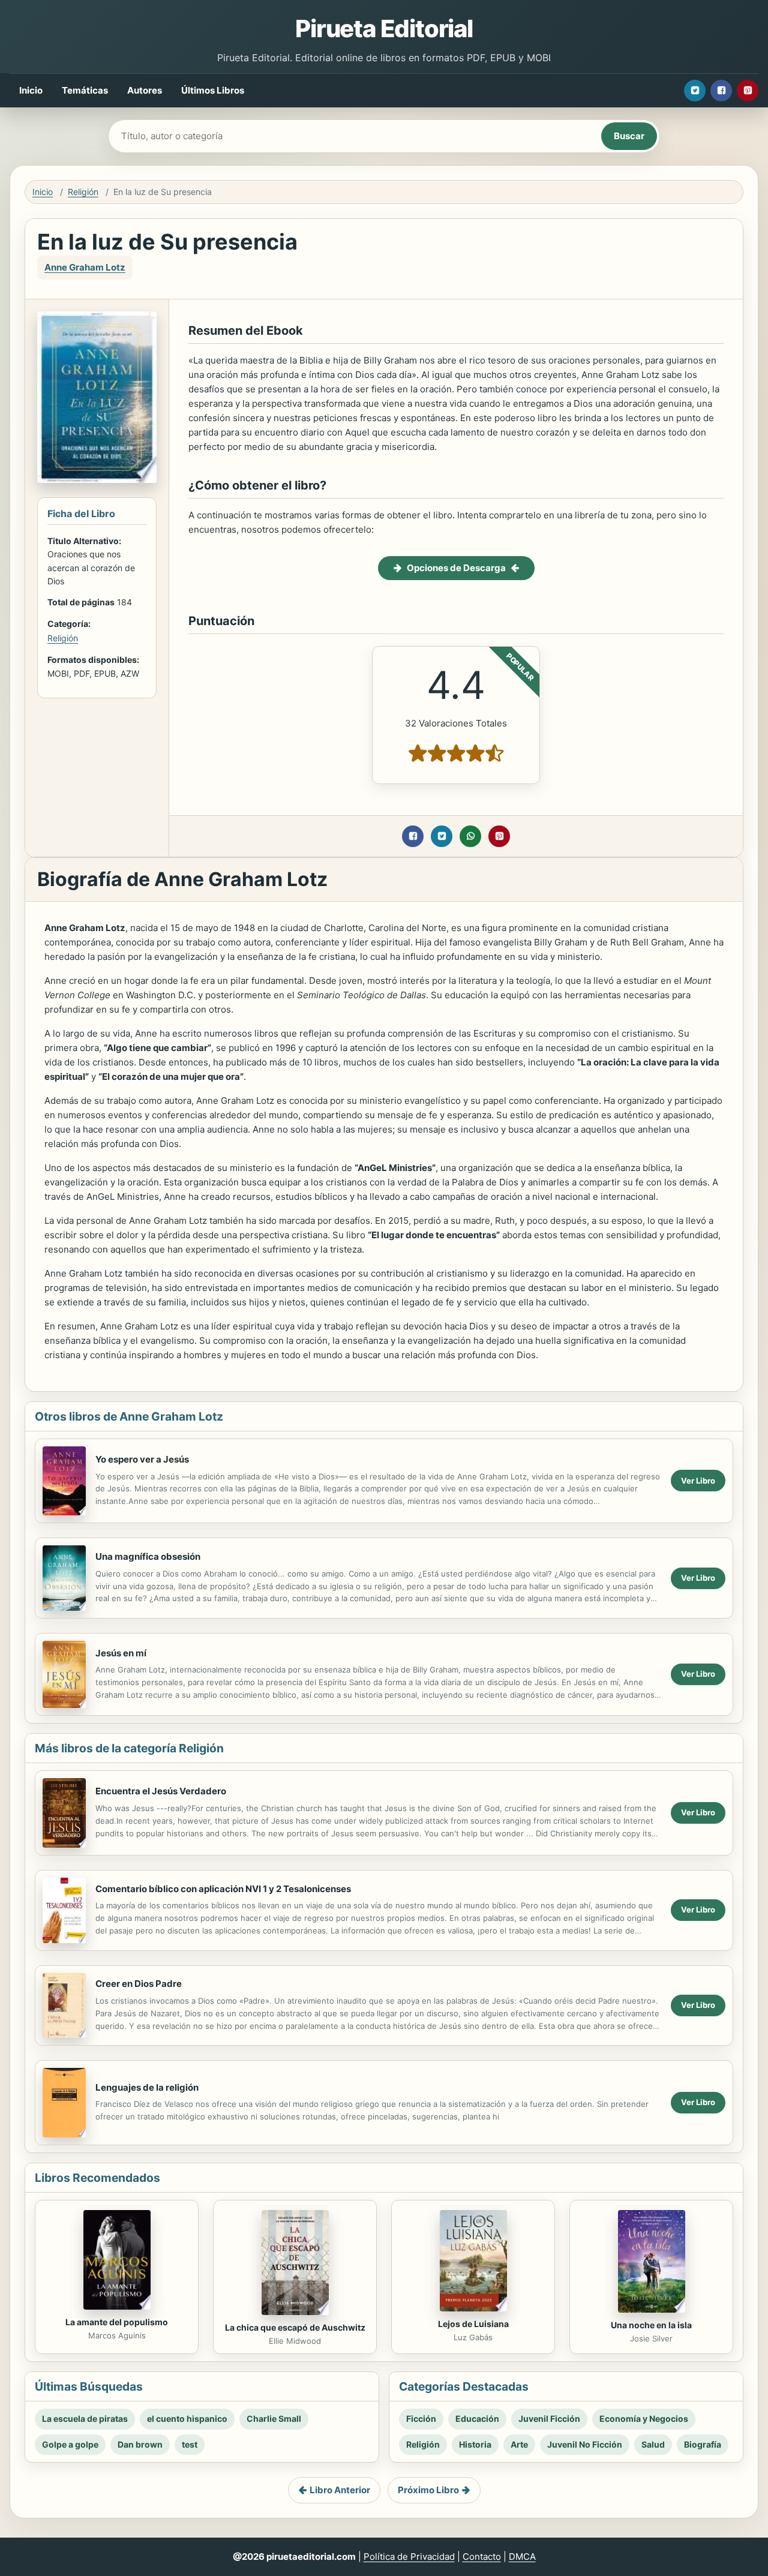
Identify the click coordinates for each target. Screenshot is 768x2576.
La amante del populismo (117, 2322)
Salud (653, 2444)
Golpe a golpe (70, 2444)
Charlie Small (274, 2419)
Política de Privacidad (409, 2557)
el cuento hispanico (187, 2419)
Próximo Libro (428, 2490)
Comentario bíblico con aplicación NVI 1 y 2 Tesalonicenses (223, 1889)
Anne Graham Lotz (85, 267)
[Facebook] (721, 91)
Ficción (421, 2419)
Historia (475, 2444)
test (190, 2444)
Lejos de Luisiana (473, 2324)
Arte (519, 2444)
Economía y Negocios (644, 2419)
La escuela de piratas (85, 2419)
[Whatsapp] (470, 836)
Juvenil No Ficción (585, 2444)
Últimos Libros (213, 90)
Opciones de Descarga (456, 568)
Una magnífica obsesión (148, 1556)
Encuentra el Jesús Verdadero (161, 1791)
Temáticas (85, 90)
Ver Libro (698, 1481)
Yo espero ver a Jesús (142, 1459)
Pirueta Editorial (384, 28)
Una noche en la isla (651, 2325)
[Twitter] (695, 91)
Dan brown (140, 2444)
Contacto (482, 2557)
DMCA (522, 2557)
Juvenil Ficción (549, 2419)
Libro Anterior (340, 2490)
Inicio (31, 90)
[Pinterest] (748, 91)
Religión (83, 192)
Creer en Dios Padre (139, 1984)
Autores (145, 90)
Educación (477, 2419)
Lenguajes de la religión (147, 2087)
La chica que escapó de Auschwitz (295, 2327)
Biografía (703, 2444)
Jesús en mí (121, 1653)
